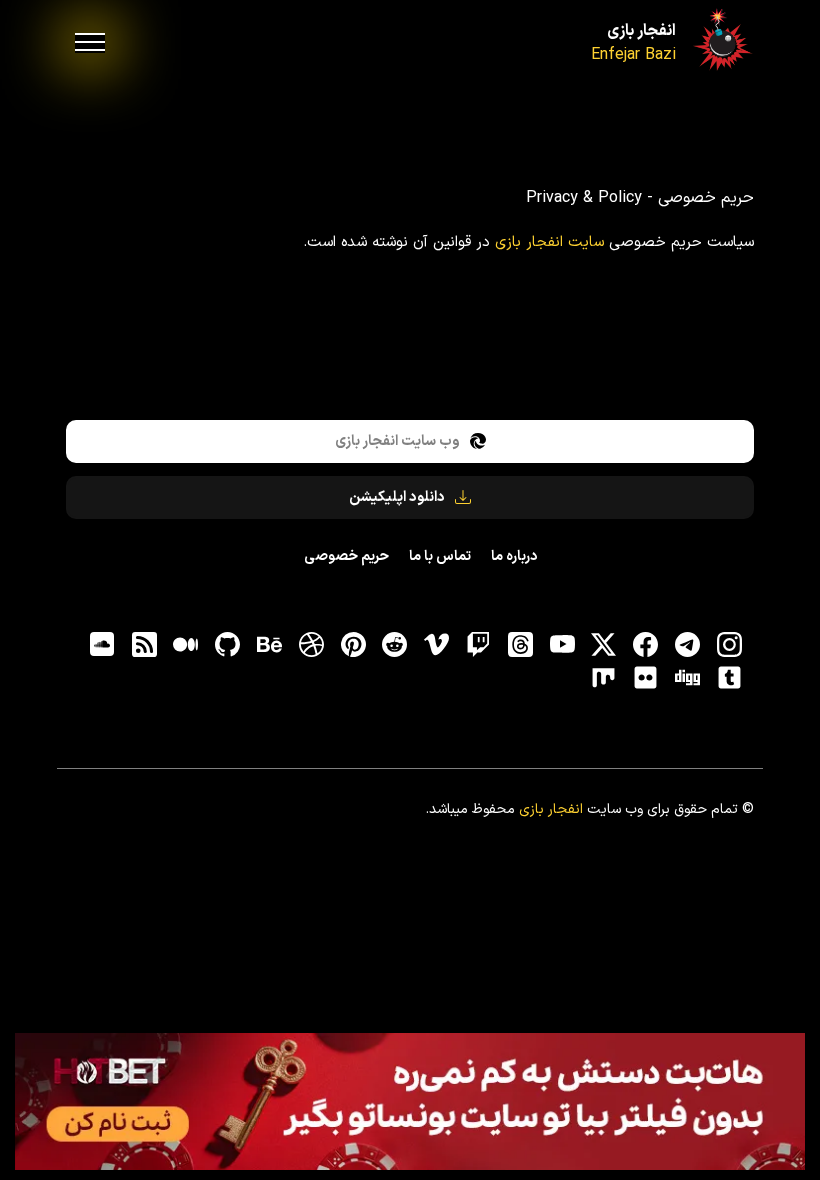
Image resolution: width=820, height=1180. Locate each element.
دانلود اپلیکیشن (397, 497)
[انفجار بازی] (721, 38)
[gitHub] (228, 645)
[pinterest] (353, 645)
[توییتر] (604, 645)
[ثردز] (520, 645)
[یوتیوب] (562, 645)
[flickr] (646, 677)
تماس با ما (440, 556)
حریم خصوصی (346, 556)
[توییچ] (478, 645)
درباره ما (514, 556)
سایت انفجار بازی (549, 242)
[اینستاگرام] (729, 645)
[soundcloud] (102, 645)
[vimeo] (437, 645)
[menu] (90, 43)
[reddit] (395, 645)
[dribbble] (311, 645)
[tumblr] (729, 677)
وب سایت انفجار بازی (397, 441)
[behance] (269, 645)
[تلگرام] (687, 645)
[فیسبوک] (646, 645)
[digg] (687, 677)
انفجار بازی (641, 31)
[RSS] (144, 645)
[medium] (186, 645)
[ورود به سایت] (410, 1101)
